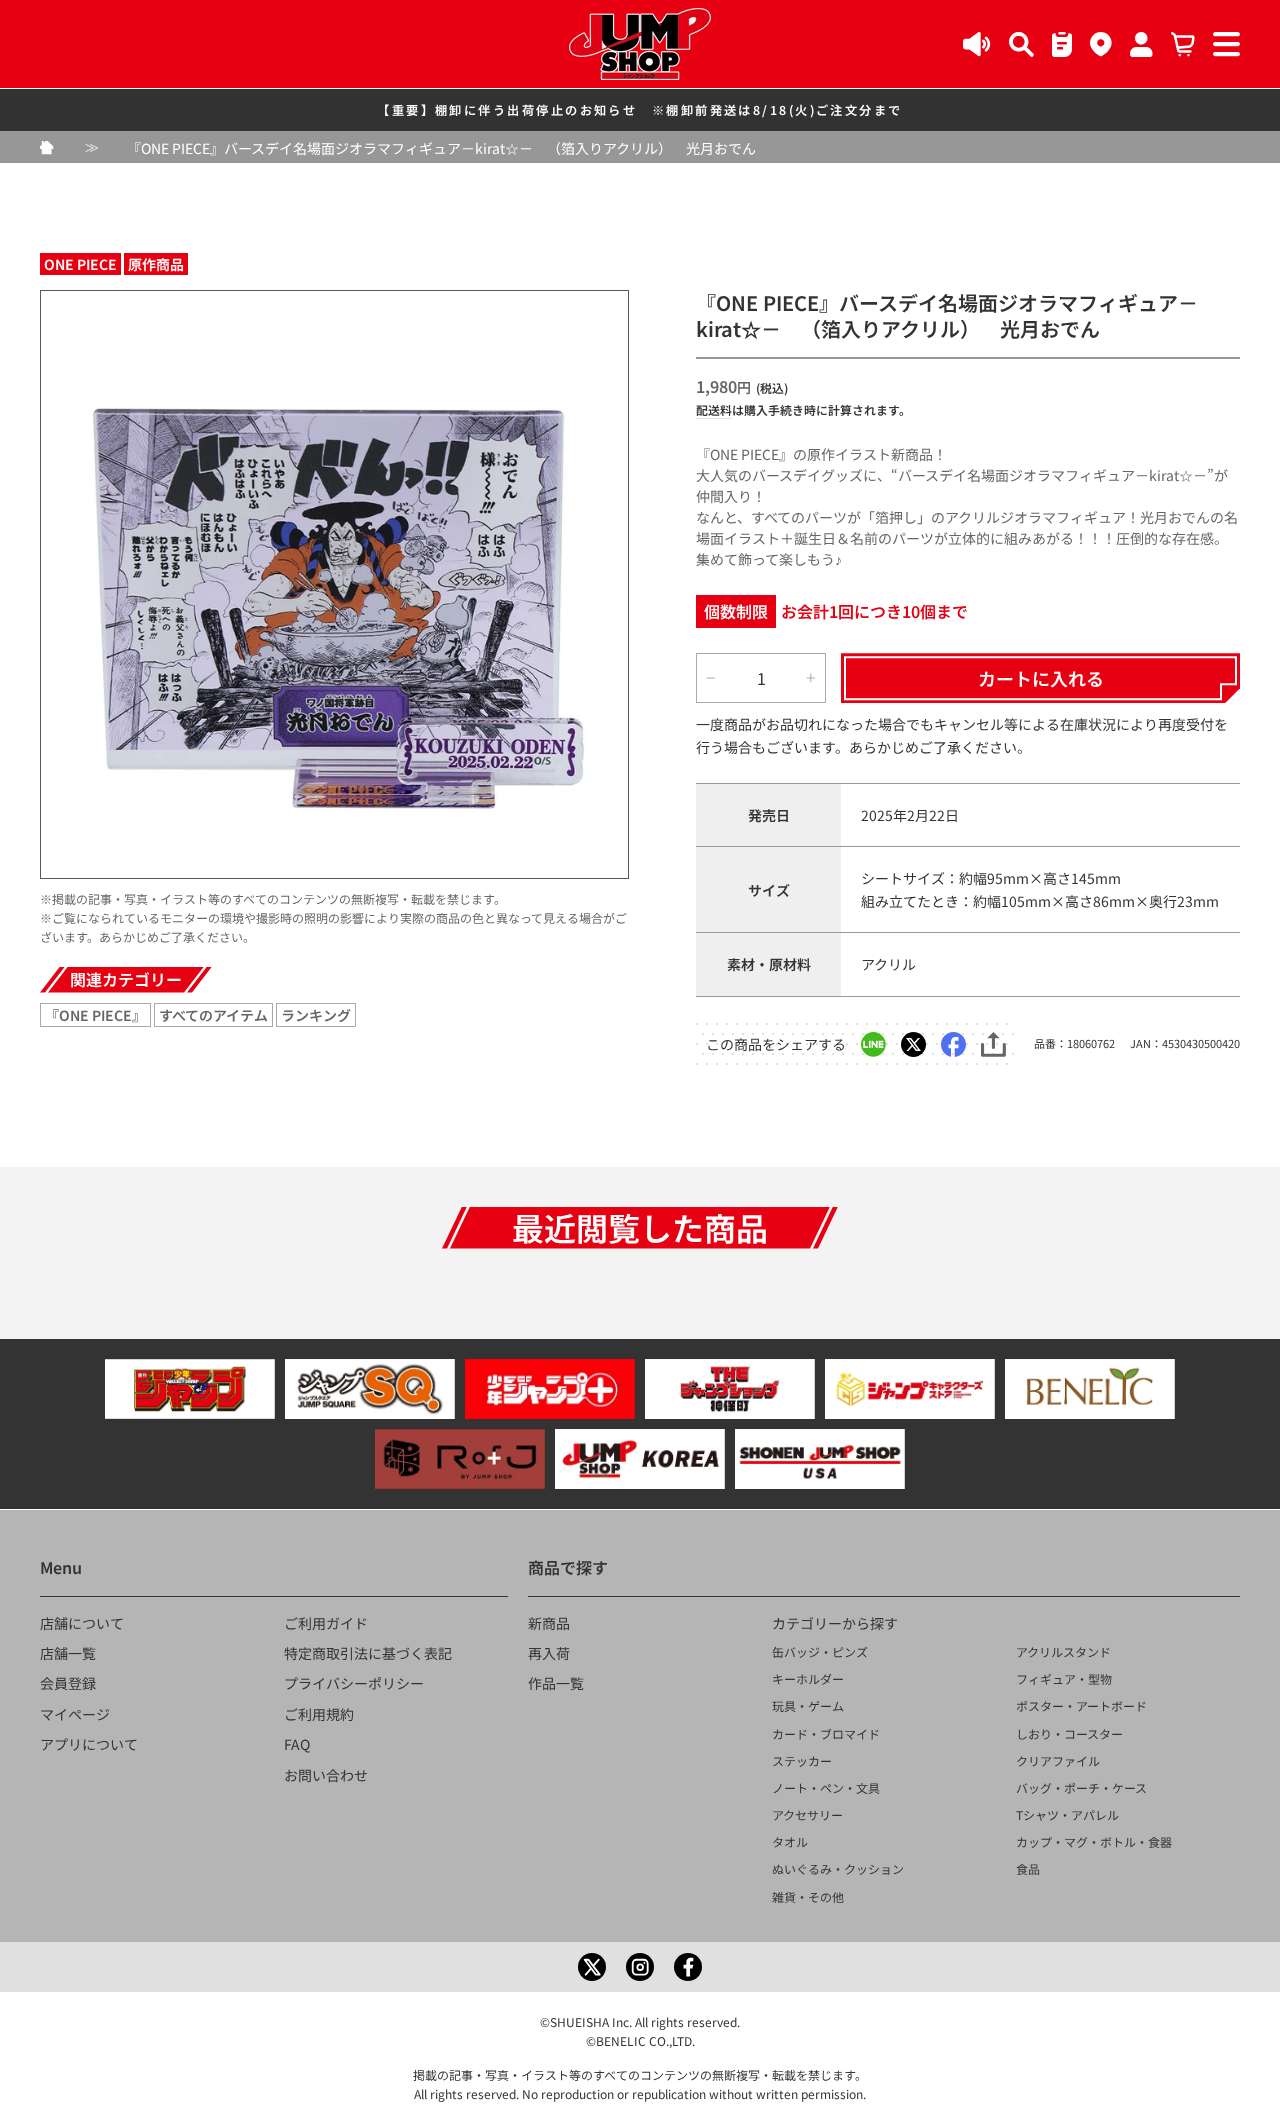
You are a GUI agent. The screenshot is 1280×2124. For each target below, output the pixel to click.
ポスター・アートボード (1081, 1705)
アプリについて (89, 1744)
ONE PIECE (80, 264)
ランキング (316, 1015)
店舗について (82, 1623)
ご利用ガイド (326, 1623)
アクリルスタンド (1063, 1651)
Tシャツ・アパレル (1067, 1814)
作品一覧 (556, 1683)
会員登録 (68, 1683)
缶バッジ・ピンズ (820, 1651)
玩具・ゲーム (808, 1705)
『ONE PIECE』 (95, 1015)
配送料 (714, 409)
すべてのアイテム (213, 1015)
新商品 (549, 1623)
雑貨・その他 (808, 1896)
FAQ (297, 1744)
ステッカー (802, 1760)
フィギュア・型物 (1064, 1678)
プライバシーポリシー (354, 1683)
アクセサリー (807, 1814)
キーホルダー (808, 1678)
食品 (1028, 1868)
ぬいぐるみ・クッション (838, 1868)
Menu (61, 1567)
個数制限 (736, 611)
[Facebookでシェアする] (953, 1044)
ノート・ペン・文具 (826, 1787)
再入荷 (549, 1653)
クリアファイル (1058, 1760)
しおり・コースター (1069, 1733)
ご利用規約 (319, 1714)
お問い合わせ (326, 1775)
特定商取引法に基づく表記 (368, 1653)
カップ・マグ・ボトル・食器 (1094, 1841)
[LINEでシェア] (873, 1044)
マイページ (75, 1714)
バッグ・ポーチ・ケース (1081, 1787)
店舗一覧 (68, 1653)
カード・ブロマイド (826, 1733)
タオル (790, 1841)
